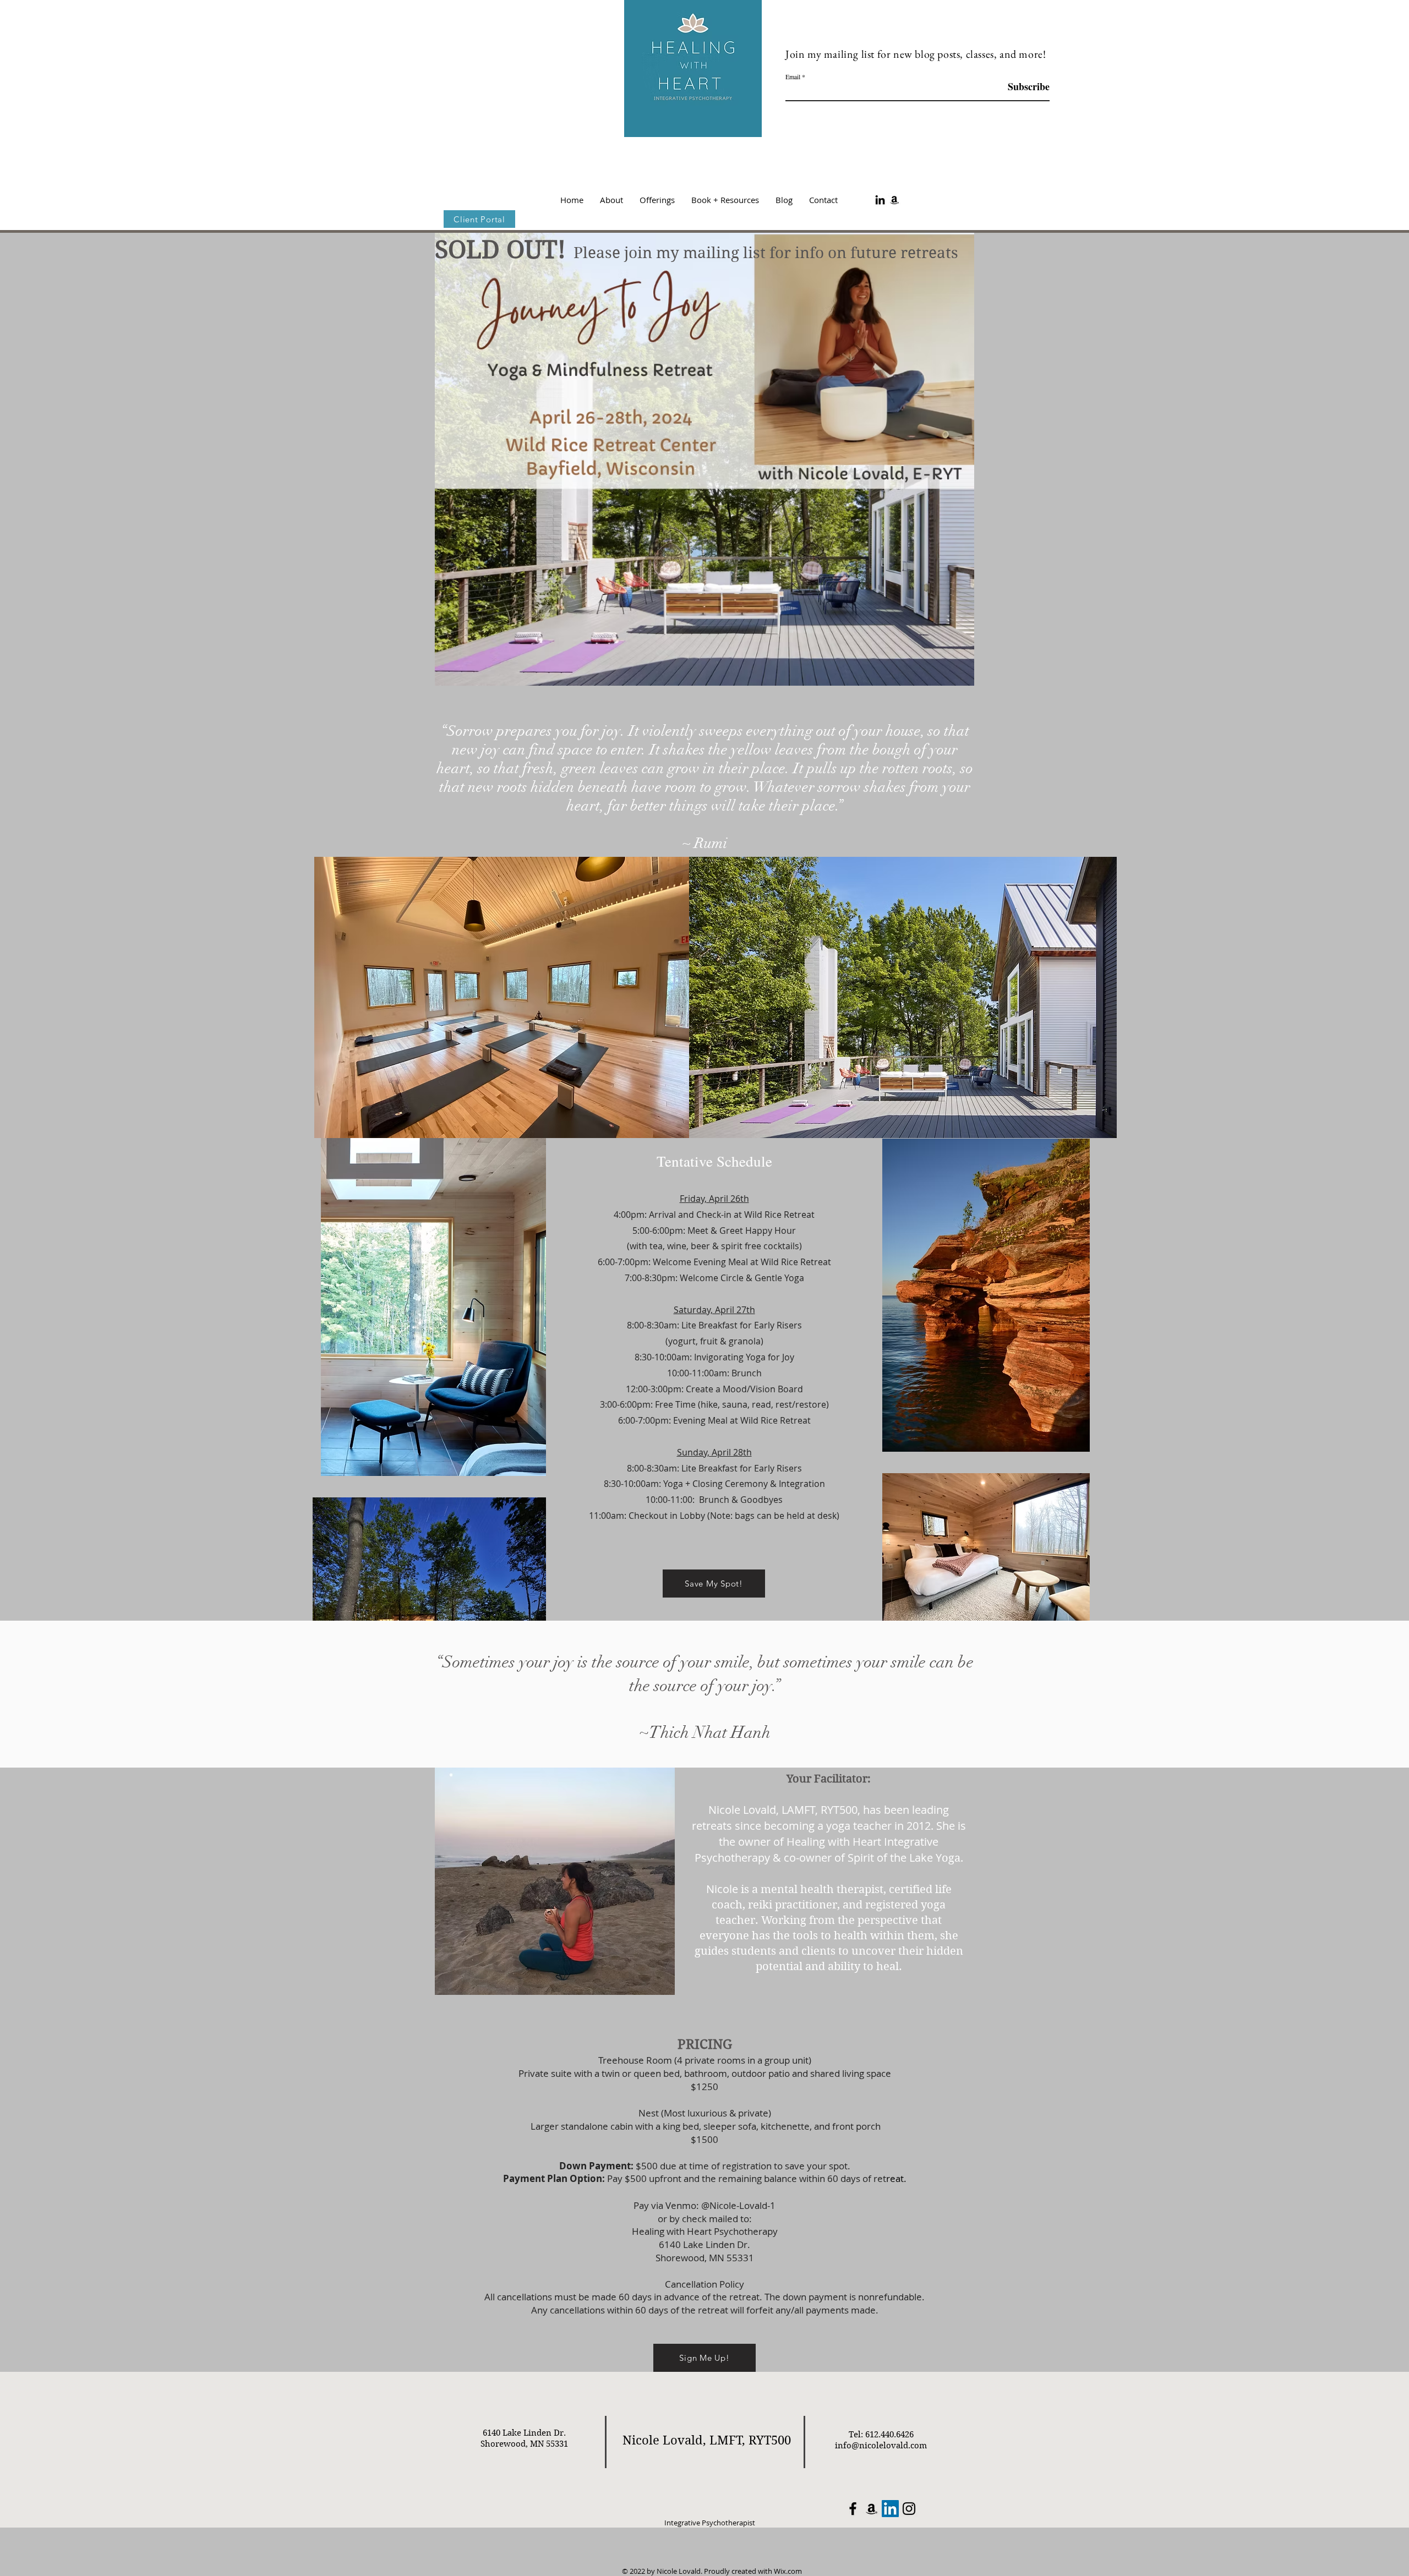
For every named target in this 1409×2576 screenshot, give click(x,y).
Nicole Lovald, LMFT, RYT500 (707, 2440)
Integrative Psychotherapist (709, 2523)
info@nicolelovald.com (881, 2446)
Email (793, 76)
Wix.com (788, 2571)
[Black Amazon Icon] (894, 200)
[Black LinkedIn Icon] (880, 200)
